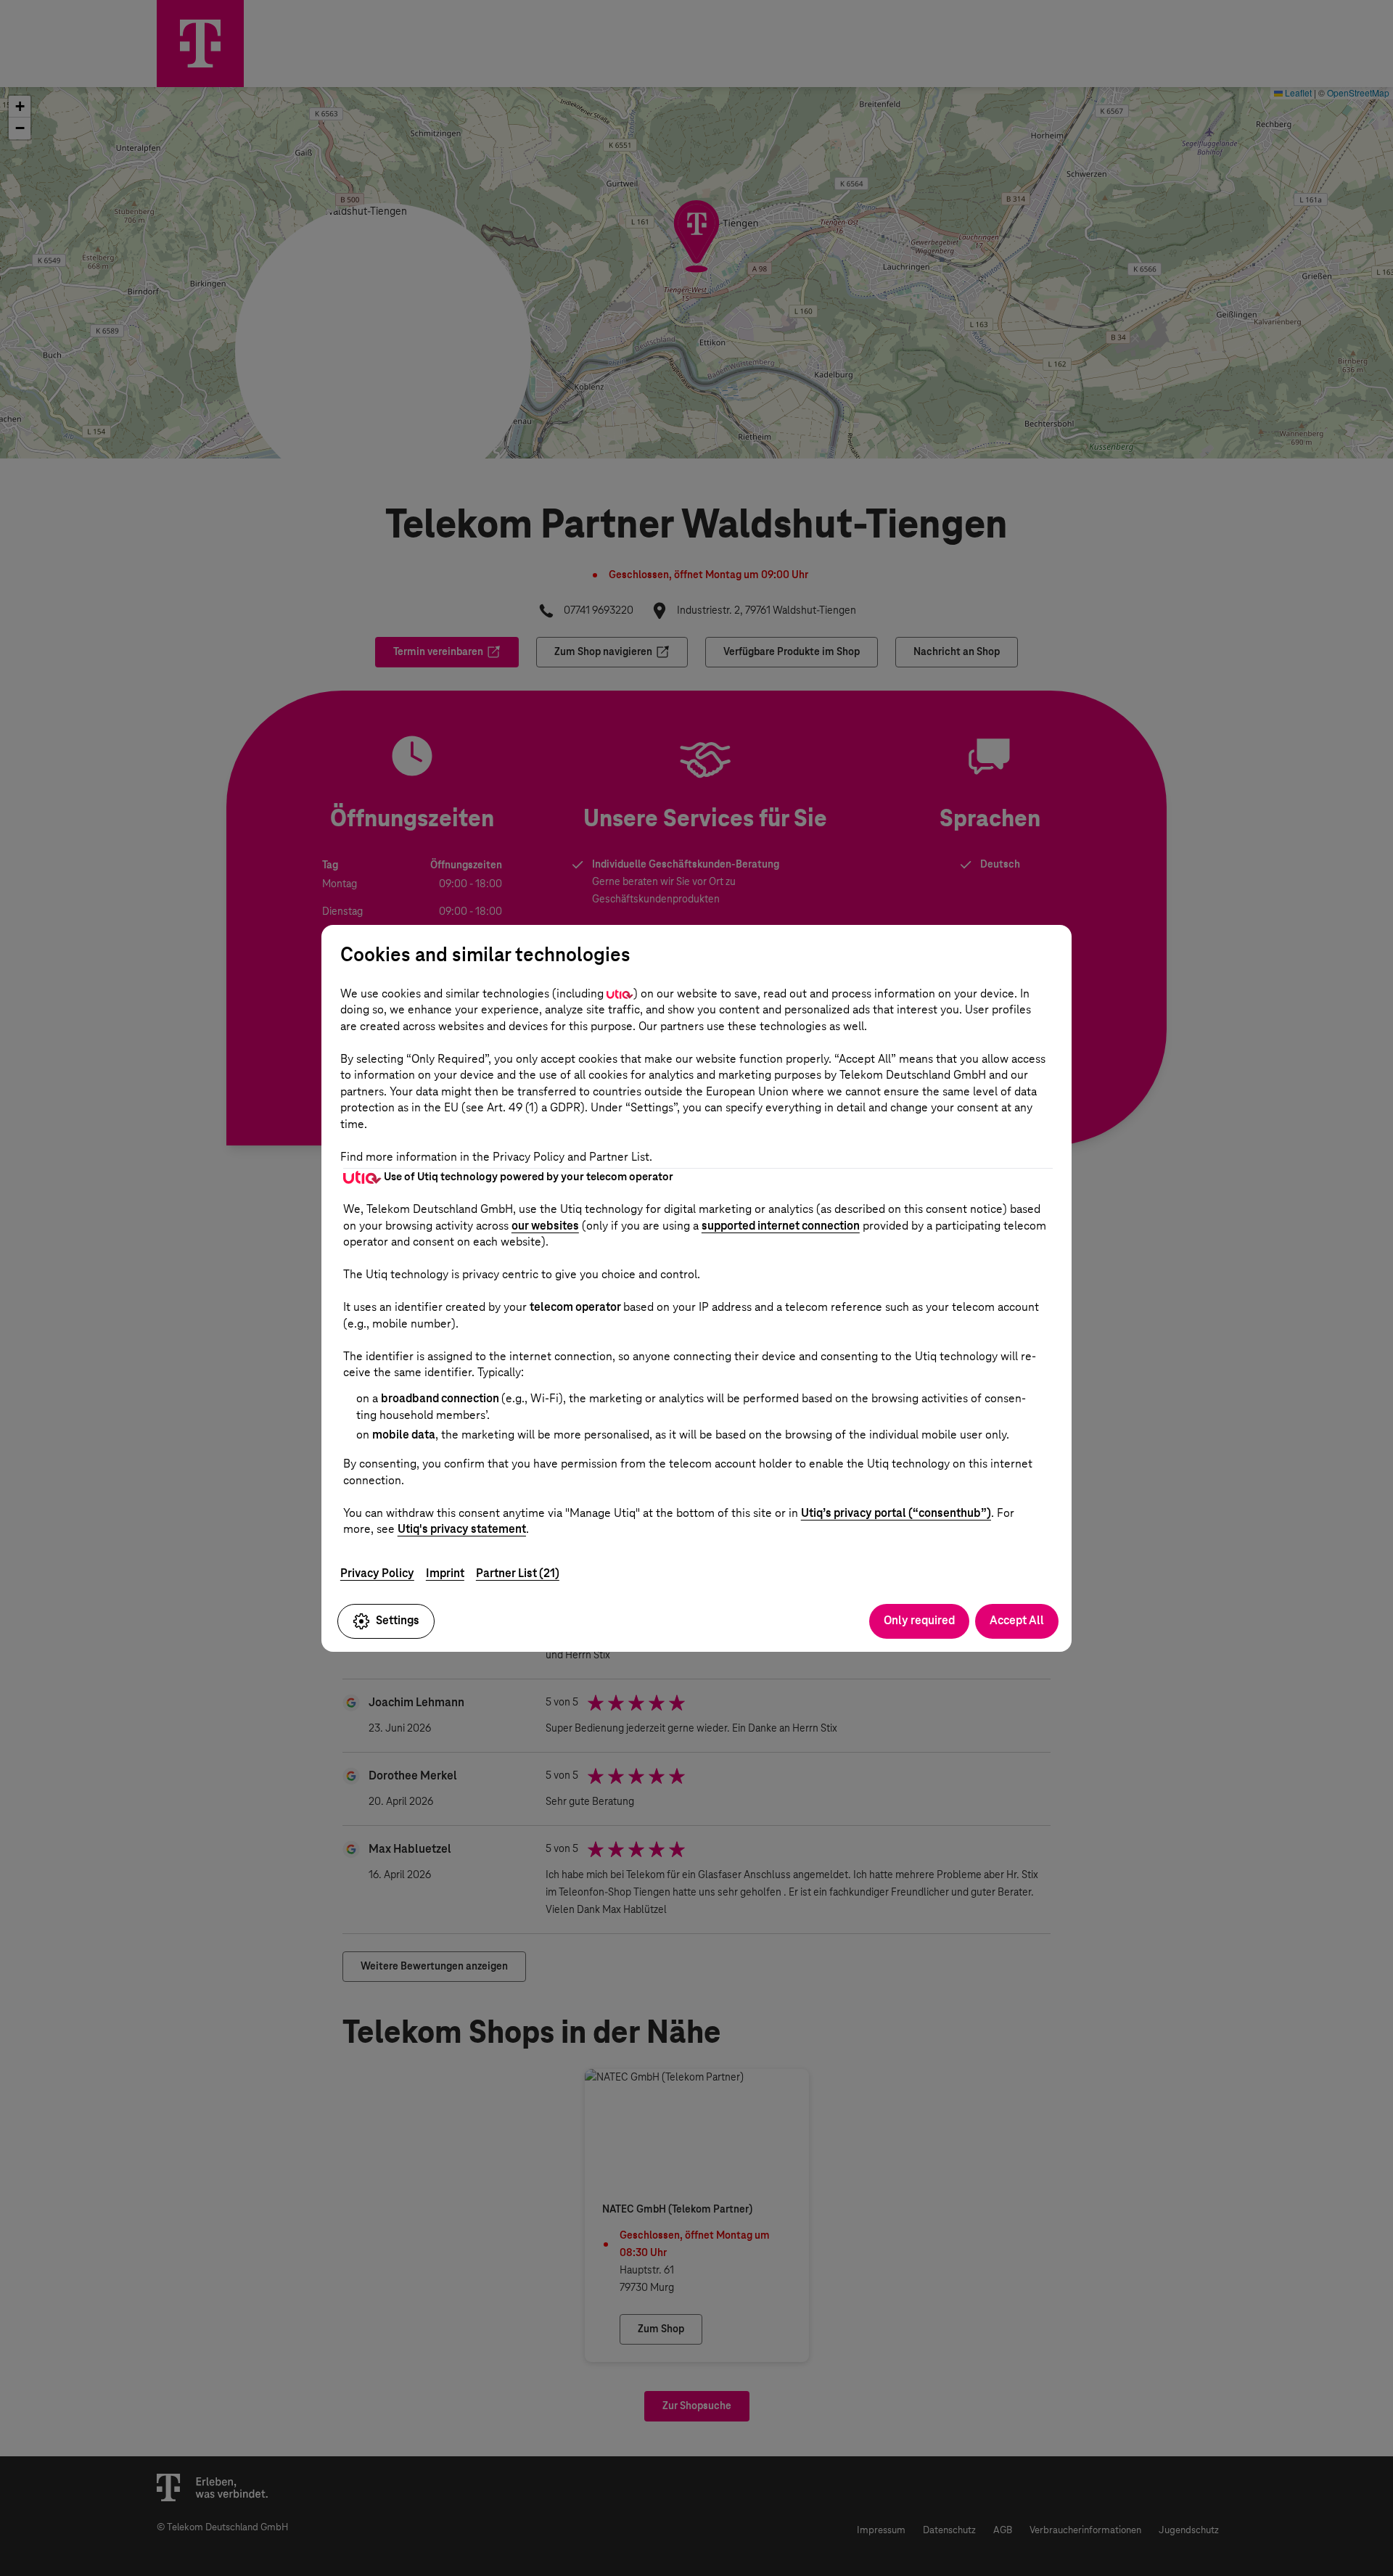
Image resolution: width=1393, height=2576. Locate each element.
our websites (545, 1226)
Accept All (1017, 1620)
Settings (398, 1620)
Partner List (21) (518, 1573)
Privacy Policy (377, 1573)
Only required (919, 1620)
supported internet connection (781, 1226)
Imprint (445, 1573)
